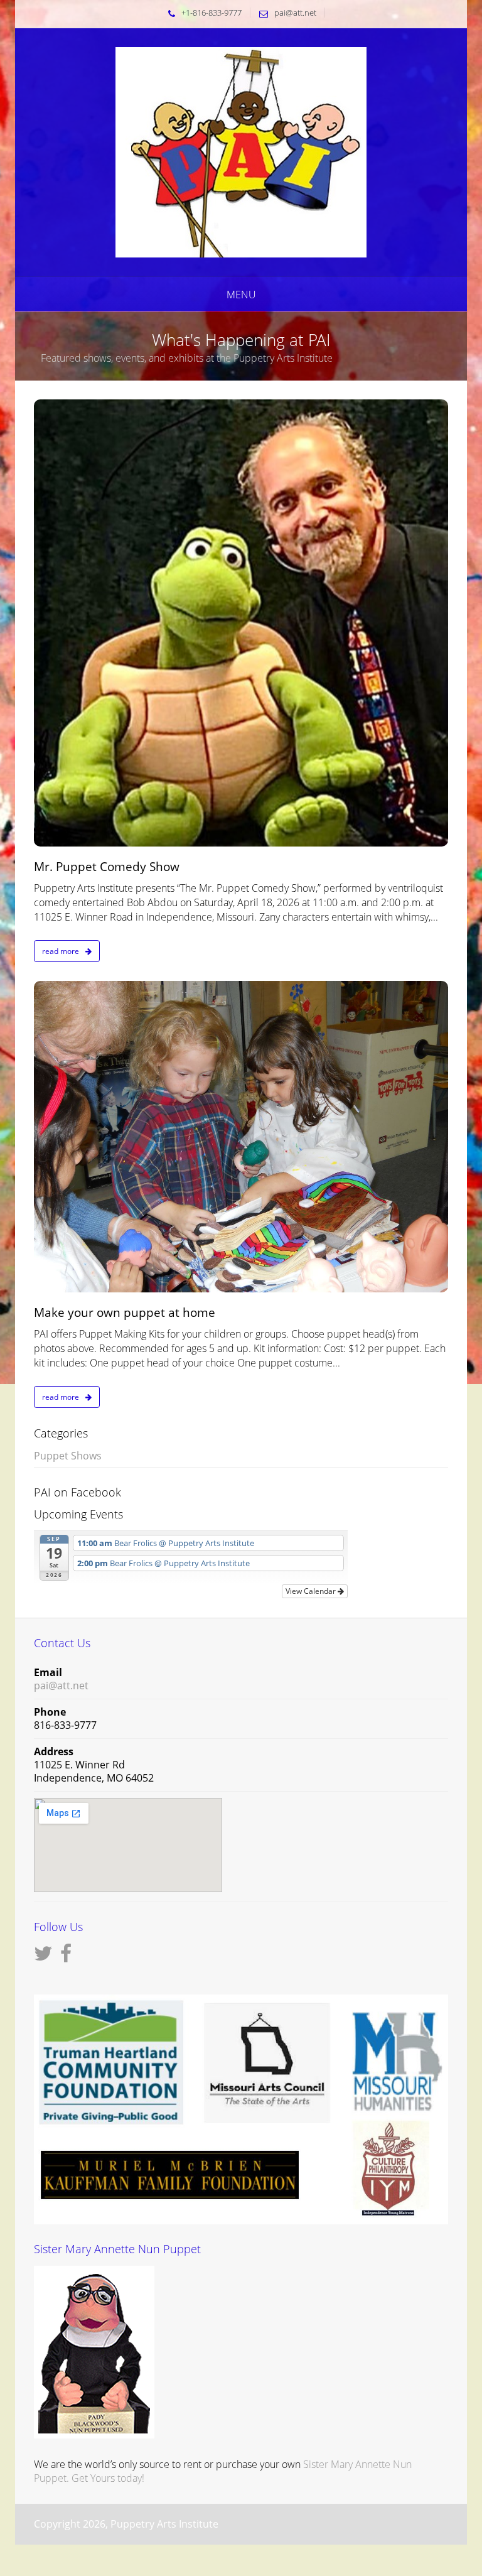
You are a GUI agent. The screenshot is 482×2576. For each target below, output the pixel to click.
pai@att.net (295, 13)
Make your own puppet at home (125, 1312)
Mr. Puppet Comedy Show (107, 867)
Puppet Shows (68, 1456)
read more (62, 951)
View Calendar (312, 1591)
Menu (241, 295)
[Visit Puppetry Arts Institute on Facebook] (66, 1957)
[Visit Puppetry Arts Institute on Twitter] (43, 1957)
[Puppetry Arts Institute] (241, 151)
